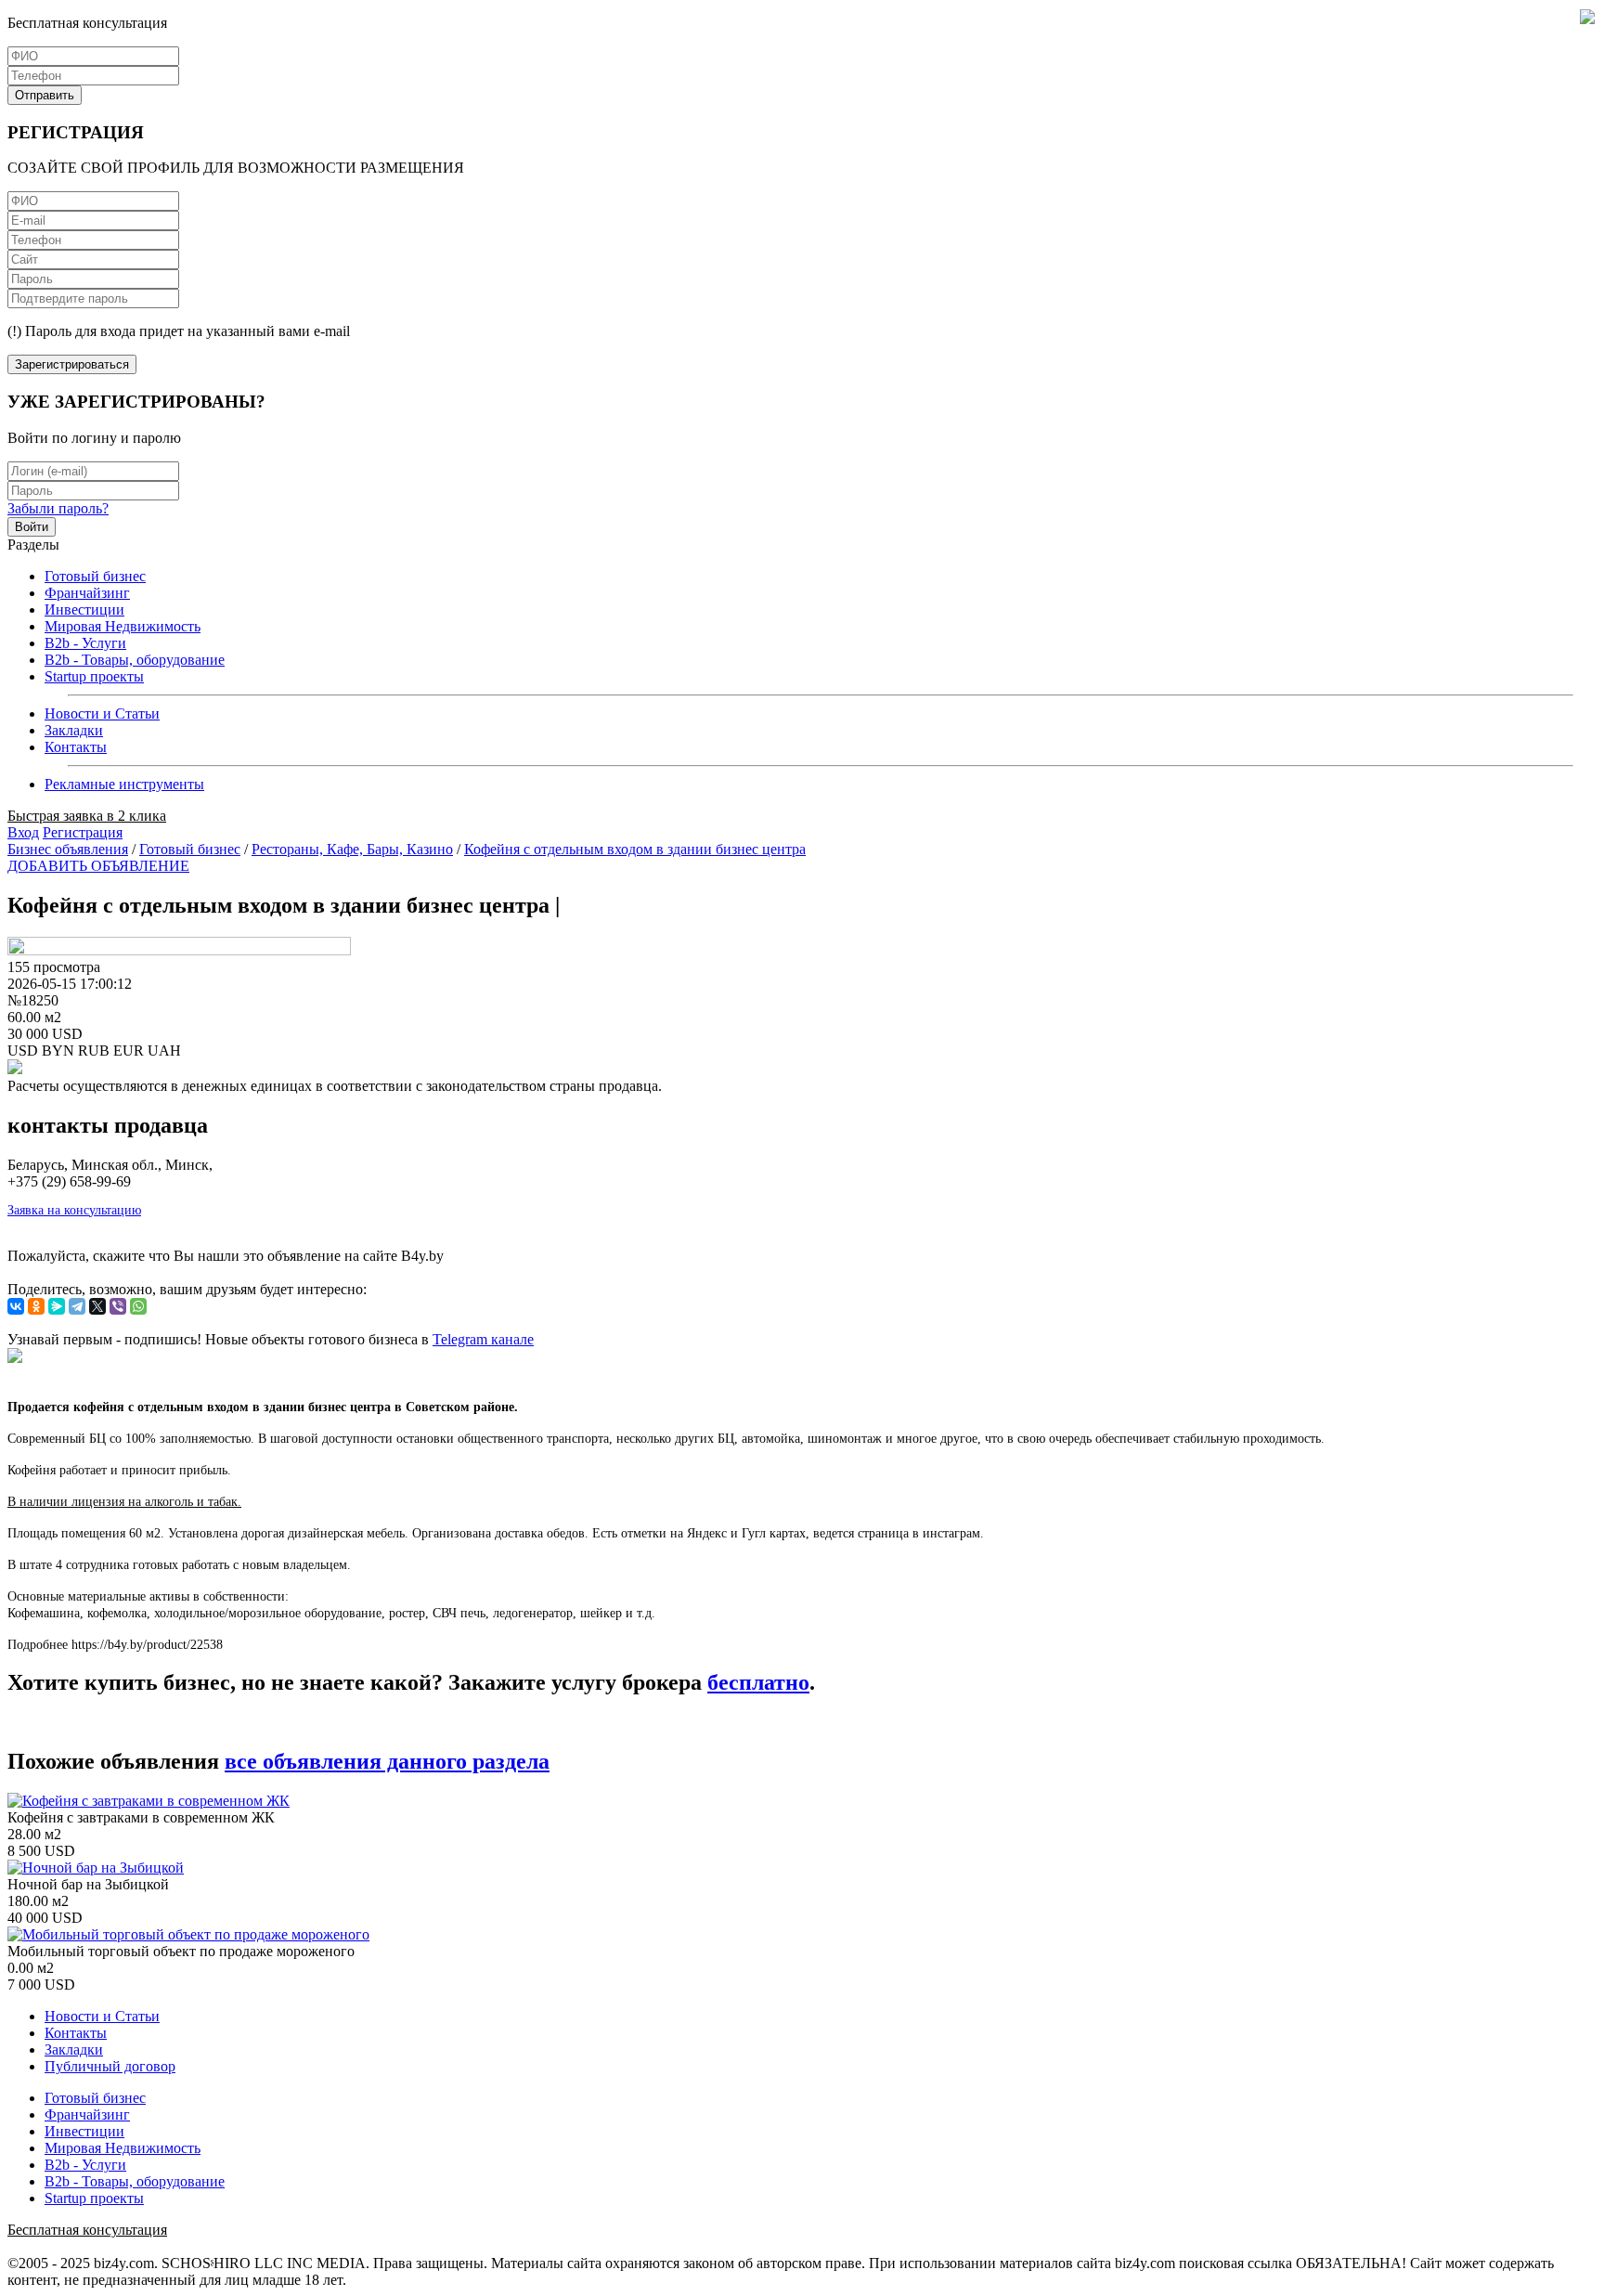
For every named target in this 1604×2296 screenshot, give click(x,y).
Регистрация (83, 832)
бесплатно (758, 1682)
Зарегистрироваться (72, 364)
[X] (97, 1306)
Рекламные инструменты (124, 784)
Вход (23, 832)
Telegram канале (483, 1339)
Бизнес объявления (68, 849)
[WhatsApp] (138, 1306)
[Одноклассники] (36, 1306)
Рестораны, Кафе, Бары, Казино (352, 849)
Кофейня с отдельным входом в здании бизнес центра (635, 849)
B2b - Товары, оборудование (135, 660)
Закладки (74, 730)
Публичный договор (110, 2066)
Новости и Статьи (102, 713)
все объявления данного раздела (387, 1761)
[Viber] (118, 1306)
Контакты (76, 747)
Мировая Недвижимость (123, 626)
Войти (32, 527)
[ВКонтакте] (16, 1306)
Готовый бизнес (95, 576)
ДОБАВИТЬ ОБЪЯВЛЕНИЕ (98, 866)
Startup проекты (94, 676)
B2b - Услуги (85, 643)
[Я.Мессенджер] (57, 1306)
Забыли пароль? (58, 508)
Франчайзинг (87, 593)
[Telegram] (77, 1306)
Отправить (45, 95)
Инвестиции (84, 610)
